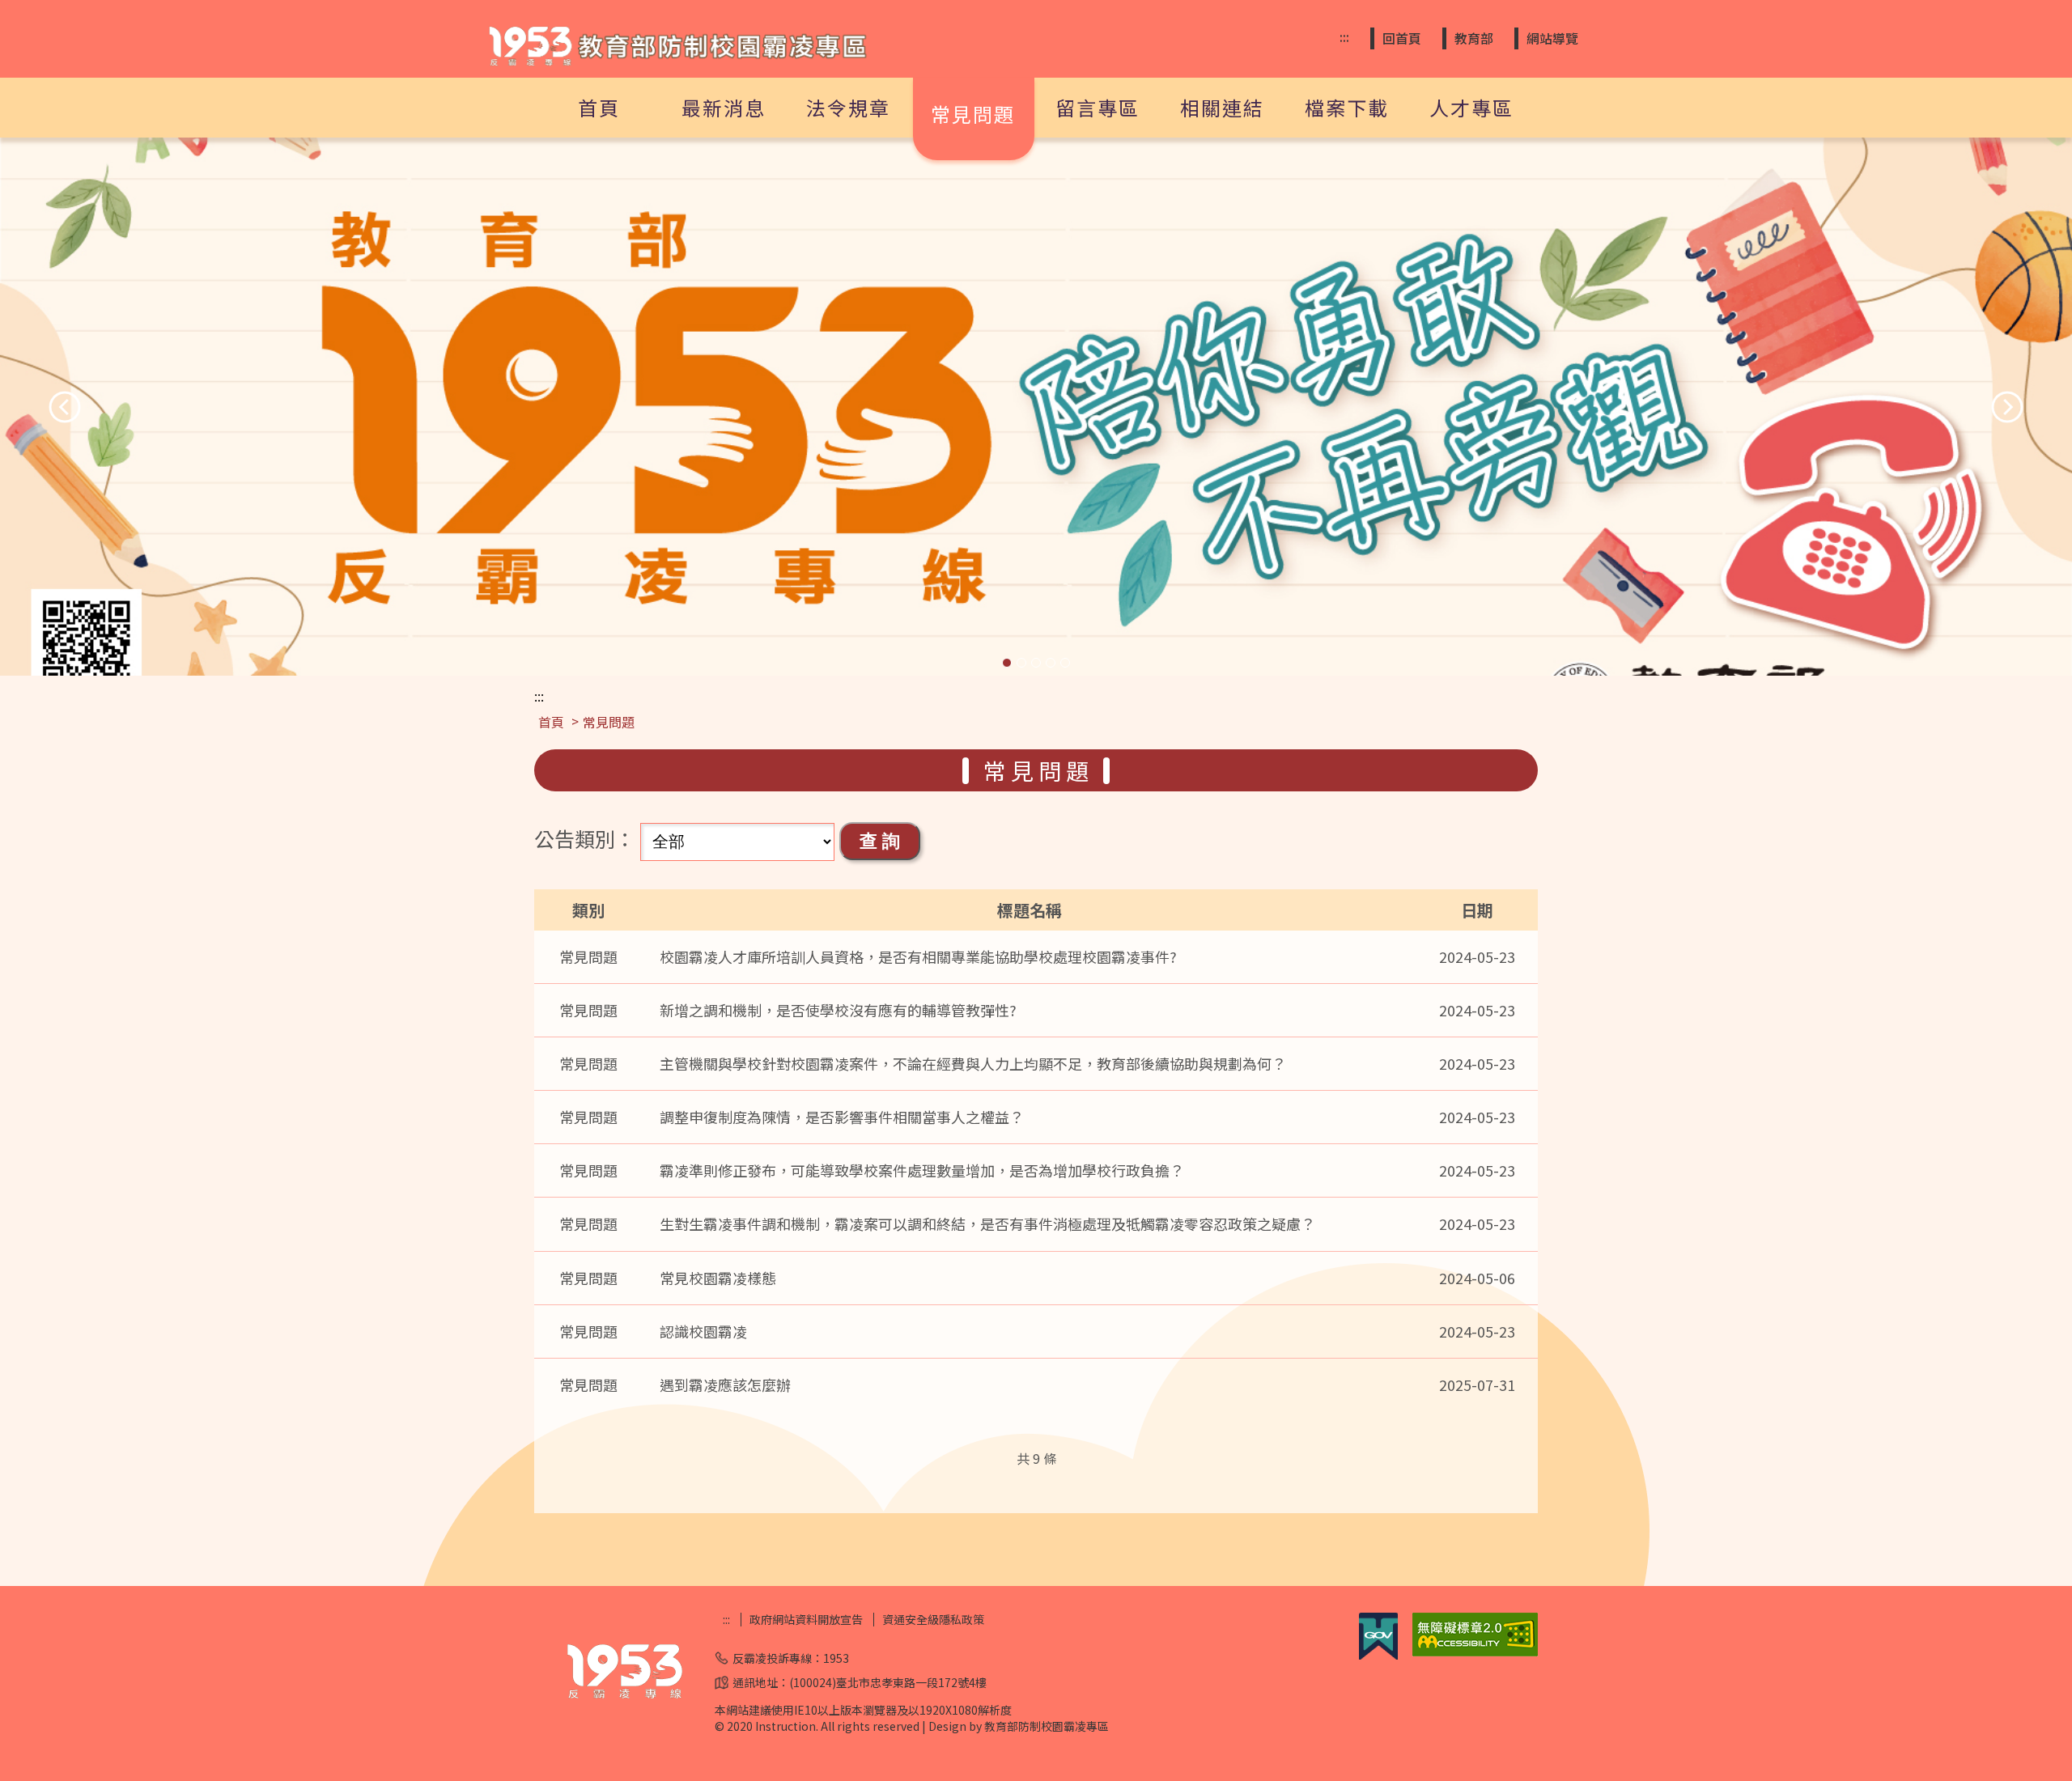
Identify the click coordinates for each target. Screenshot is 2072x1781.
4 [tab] (1051, 663)
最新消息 (724, 107)
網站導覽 (1552, 38)
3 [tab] (1036, 663)
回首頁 (1402, 38)
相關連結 (1222, 107)
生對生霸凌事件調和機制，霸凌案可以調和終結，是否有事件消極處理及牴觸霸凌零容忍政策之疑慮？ (987, 1223)
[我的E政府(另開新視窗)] (1378, 1655)
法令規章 (848, 107)
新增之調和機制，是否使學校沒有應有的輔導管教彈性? (838, 1010)
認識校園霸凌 (703, 1331)
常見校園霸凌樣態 (718, 1278)
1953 (836, 1658)
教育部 (1474, 38)
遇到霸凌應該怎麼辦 (725, 1385)
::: (1344, 37)
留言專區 (1098, 107)
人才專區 (1471, 107)
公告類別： (585, 838)
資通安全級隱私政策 (933, 1620)
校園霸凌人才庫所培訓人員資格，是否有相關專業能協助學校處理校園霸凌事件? (918, 956)
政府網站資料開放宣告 (806, 1620)
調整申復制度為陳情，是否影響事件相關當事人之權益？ (842, 1117)
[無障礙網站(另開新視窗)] (1475, 1652)
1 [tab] (1007, 663)
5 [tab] (1065, 663)
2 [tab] (1021, 663)
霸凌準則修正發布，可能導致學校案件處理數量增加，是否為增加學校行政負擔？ (922, 1170)
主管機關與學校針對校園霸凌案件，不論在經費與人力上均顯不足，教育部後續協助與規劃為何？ (973, 1063)
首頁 (599, 107)
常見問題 (973, 114)
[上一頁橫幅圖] (65, 407)
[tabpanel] (1036, 407)
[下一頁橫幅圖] (2007, 407)
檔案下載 (1347, 107)
